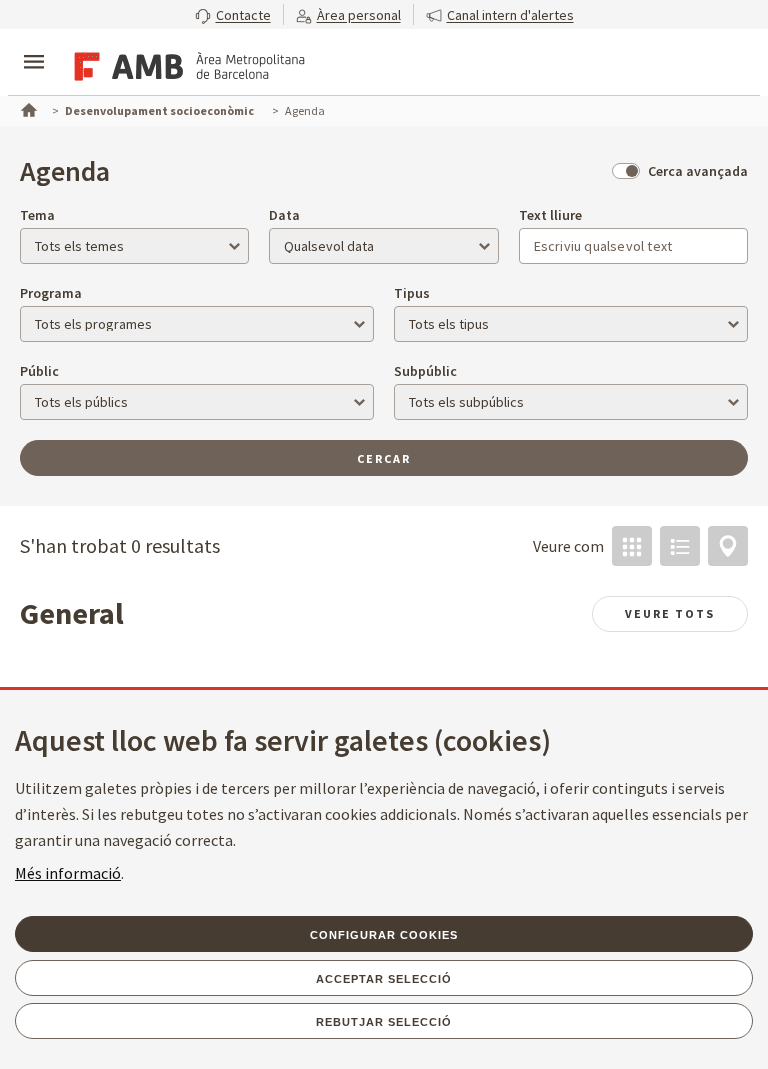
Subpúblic (425, 371)
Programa (51, 293)
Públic (39, 371)
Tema (37, 215)
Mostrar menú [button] (34, 45)
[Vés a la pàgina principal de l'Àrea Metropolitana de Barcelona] (186, 64)
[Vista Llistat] (680, 546)
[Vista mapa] (728, 546)
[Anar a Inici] (27, 108)
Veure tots (670, 613)
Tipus (412, 293)
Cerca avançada (698, 171)
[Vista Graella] (632, 546)
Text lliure (550, 215)
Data (284, 215)
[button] (233, 14)
